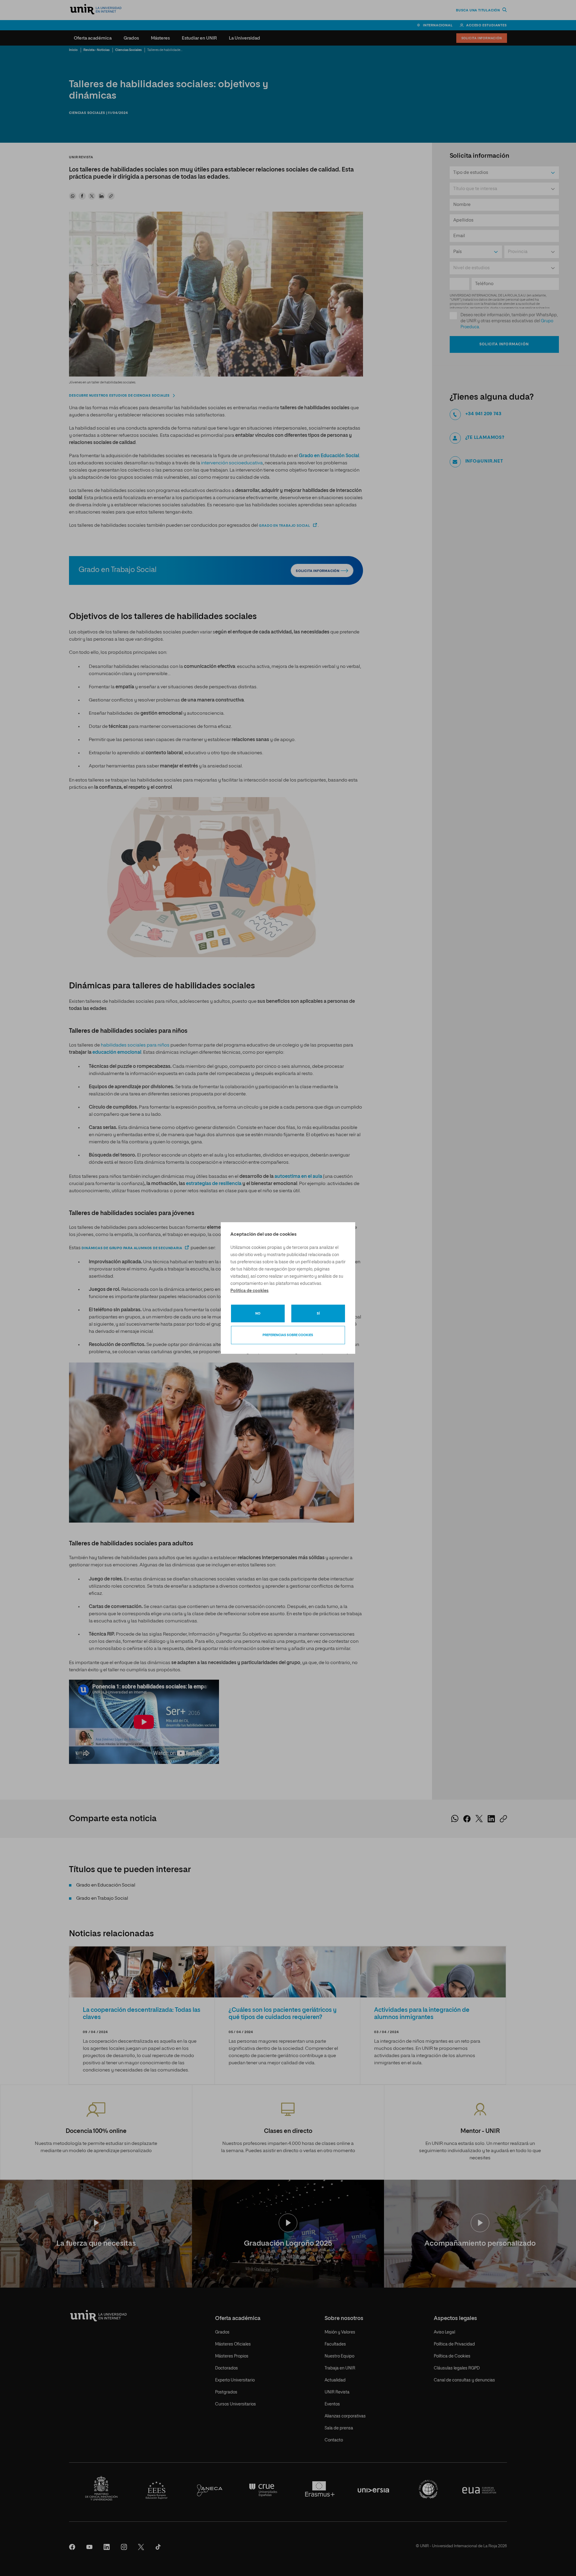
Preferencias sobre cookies (288, 1335)
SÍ (318, 1313)
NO (258, 1313)
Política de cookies (249, 1291)
